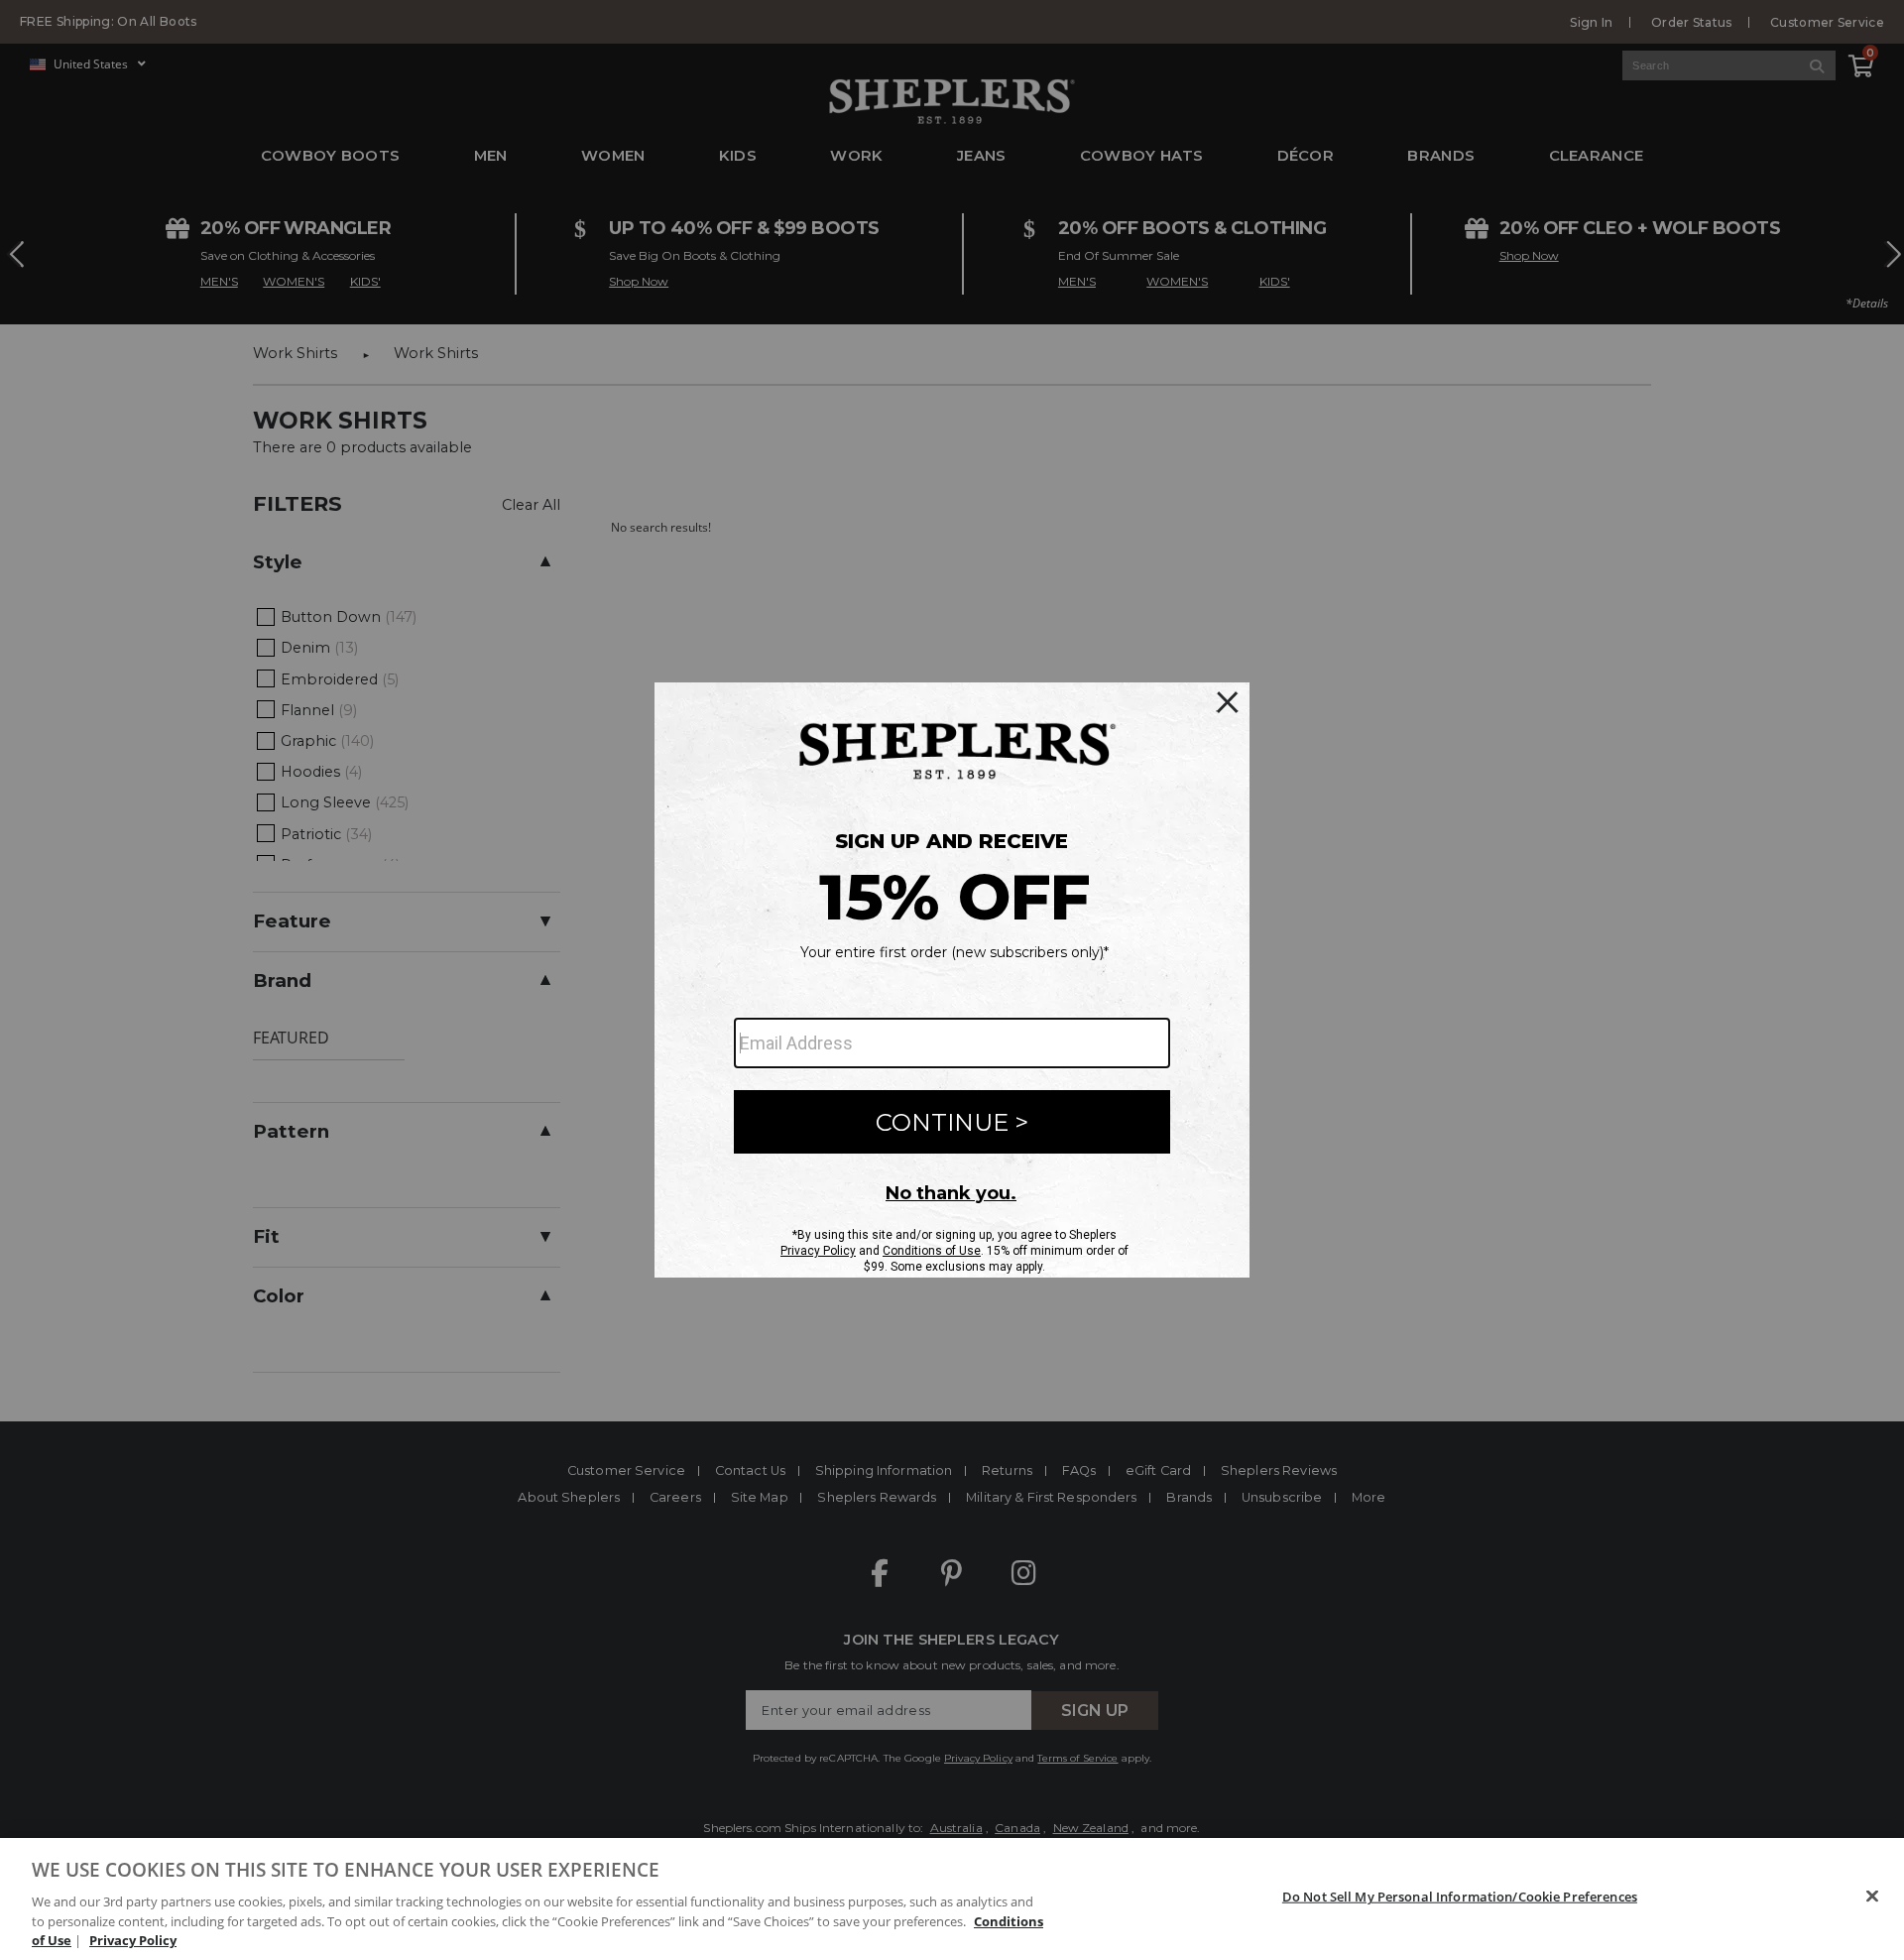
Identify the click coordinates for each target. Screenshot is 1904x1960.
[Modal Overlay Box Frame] (952, 980)
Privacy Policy (133, 1939)
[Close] (1872, 1897)
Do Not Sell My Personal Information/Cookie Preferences (1460, 1897)
